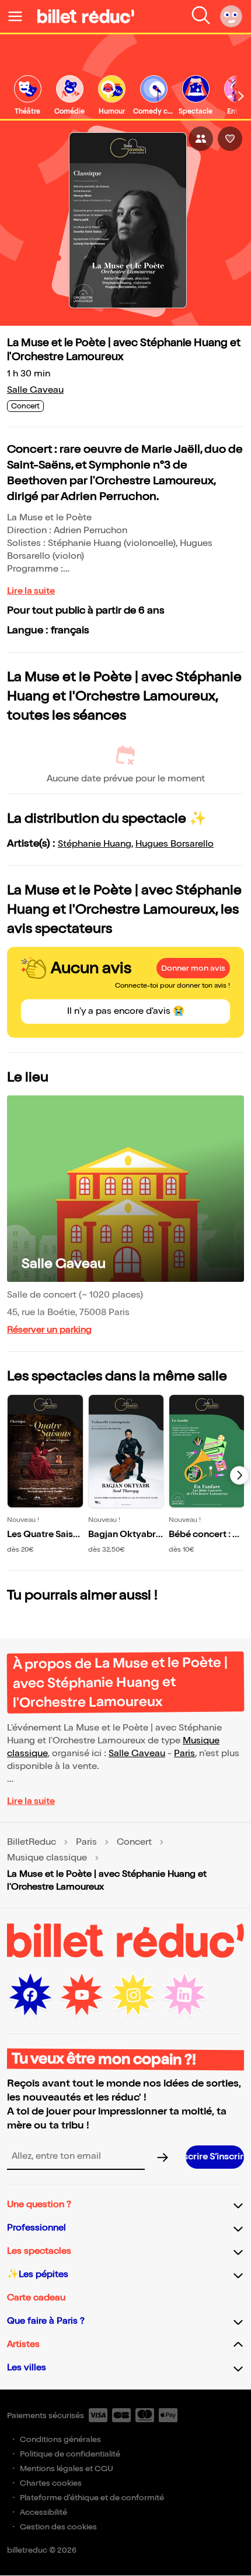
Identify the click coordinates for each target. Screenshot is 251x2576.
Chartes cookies (51, 2483)
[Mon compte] (231, 16)
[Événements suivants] (239, 1475)
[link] (27, 96)
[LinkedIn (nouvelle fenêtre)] (184, 1995)
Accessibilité (43, 2512)
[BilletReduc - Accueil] (86, 16)
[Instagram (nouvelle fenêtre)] (133, 1995)
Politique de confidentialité (70, 2454)
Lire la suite (31, 591)
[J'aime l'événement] (230, 139)
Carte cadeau (36, 2298)
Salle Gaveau (35, 390)
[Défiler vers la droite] (241, 96)
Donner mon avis (193, 968)
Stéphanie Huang (95, 844)
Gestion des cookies (58, 2527)
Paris (184, 1754)
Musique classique (47, 1858)
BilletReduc (32, 1842)
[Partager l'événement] (201, 139)
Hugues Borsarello (175, 844)
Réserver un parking (49, 1330)
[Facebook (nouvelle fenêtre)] (30, 1995)
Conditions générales (60, 2439)
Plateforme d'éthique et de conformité (92, 2498)
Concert (134, 1842)
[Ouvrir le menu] (20, 16)
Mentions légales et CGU (67, 2468)
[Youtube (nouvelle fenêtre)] (82, 1995)
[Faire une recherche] (201, 16)
